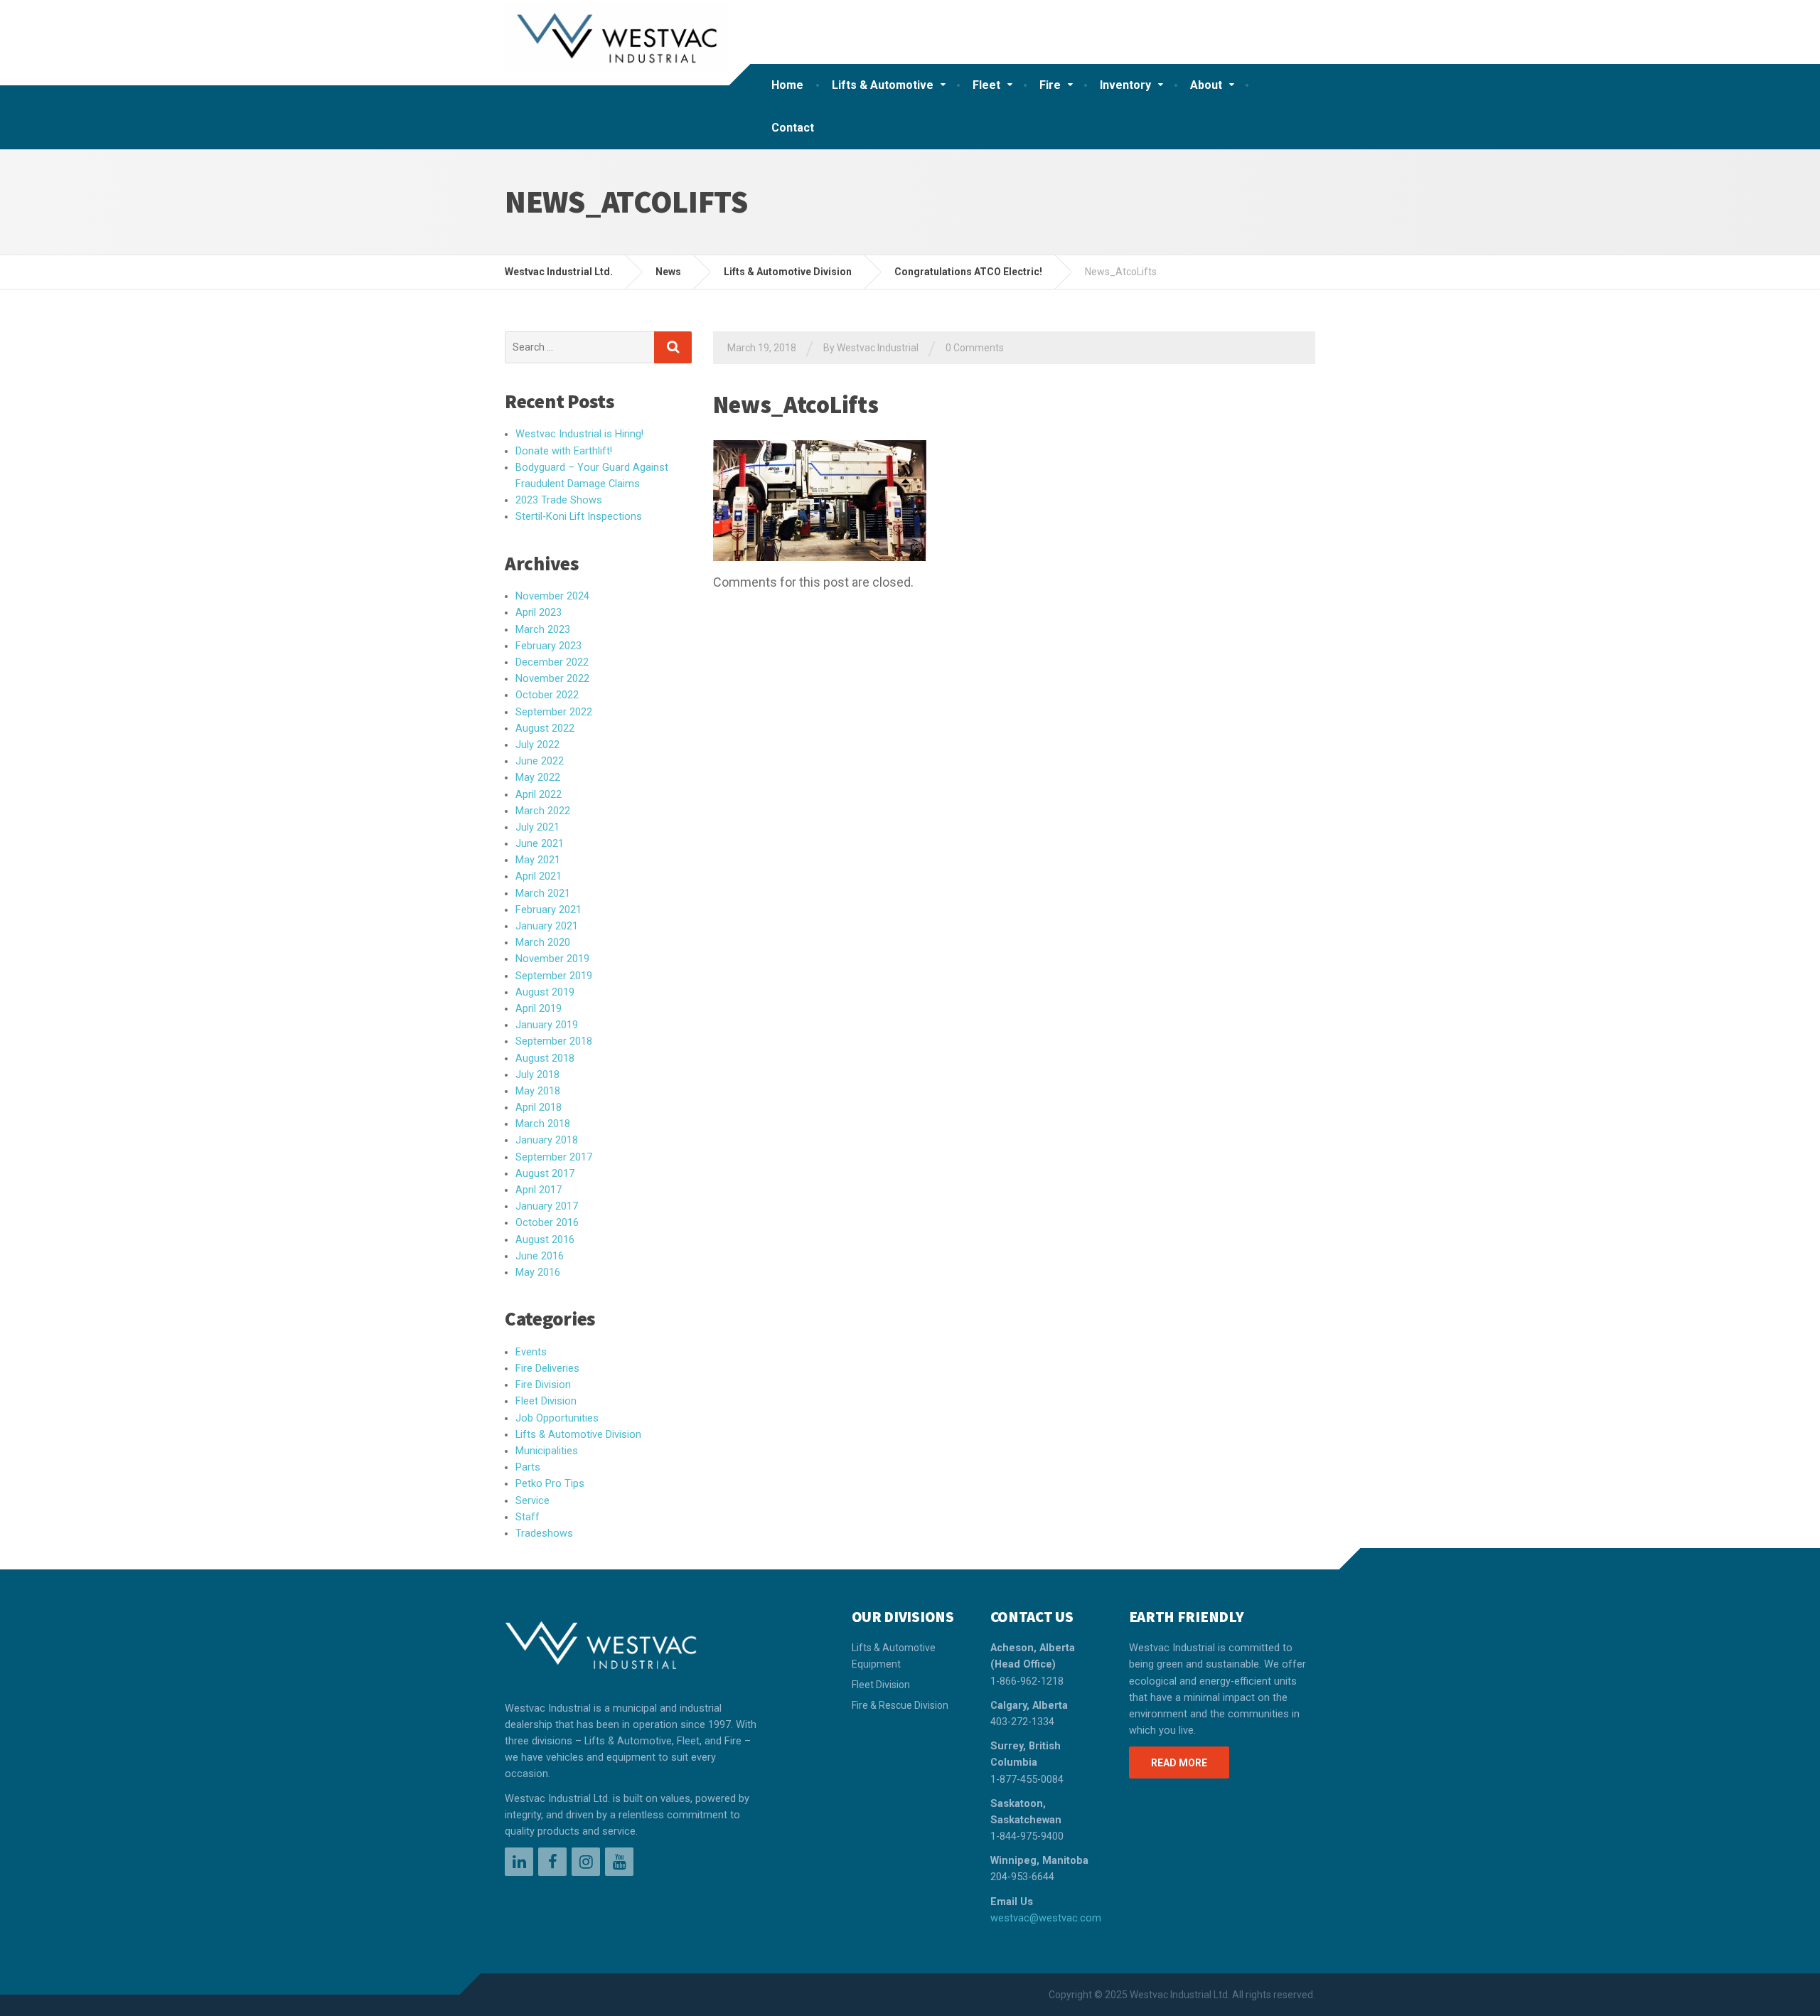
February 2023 (548, 646)
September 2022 (554, 712)
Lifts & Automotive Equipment (894, 1655)
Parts (528, 1467)
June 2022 (540, 761)
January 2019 (547, 1025)
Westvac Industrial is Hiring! (579, 434)
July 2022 (537, 745)
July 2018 (537, 1075)
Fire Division (543, 1385)
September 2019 (554, 976)
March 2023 (543, 630)
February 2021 (548, 910)
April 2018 (539, 1108)
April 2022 (539, 795)
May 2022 (538, 778)
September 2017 (554, 1157)
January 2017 (547, 1206)
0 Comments (975, 348)
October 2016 (547, 1223)
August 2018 (545, 1058)
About (1206, 85)
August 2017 (545, 1174)
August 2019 (545, 992)
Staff (528, 1517)
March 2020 (543, 943)
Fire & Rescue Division (900, 1705)
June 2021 (540, 844)
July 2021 (537, 827)
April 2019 (539, 1009)
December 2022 (552, 662)
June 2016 (540, 1256)
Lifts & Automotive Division (578, 1435)
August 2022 (545, 729)
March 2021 (543, 894)
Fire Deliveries (547, 1369)
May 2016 (538, 1273)
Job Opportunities (557, 1418)
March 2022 (543, 811)
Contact (793, 128)
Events (531, 1352)
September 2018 (554, 1041)
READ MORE (1179, 1763)
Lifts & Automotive (883, 85)
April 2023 (539, 613)
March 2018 (543, 1124)
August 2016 (545, 1240)
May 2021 (538, 860)
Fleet (986, 85)
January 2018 (547, 1140)
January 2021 (547, 926)
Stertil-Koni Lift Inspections (579, 517)
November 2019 (552, 959)
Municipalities (547, 1451)
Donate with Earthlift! (564, 451)
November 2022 (552, 679)
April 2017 (539, 1190)
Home (787, 85)
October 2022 (547, 695)
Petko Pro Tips (550, 1484)
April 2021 (539, 876)
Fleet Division (546, 1401)
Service (532, 1501)
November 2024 (552, 596)
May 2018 (538, 1091)
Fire (1050, 85)
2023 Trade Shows (559, 500)
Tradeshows (544, 1534)
